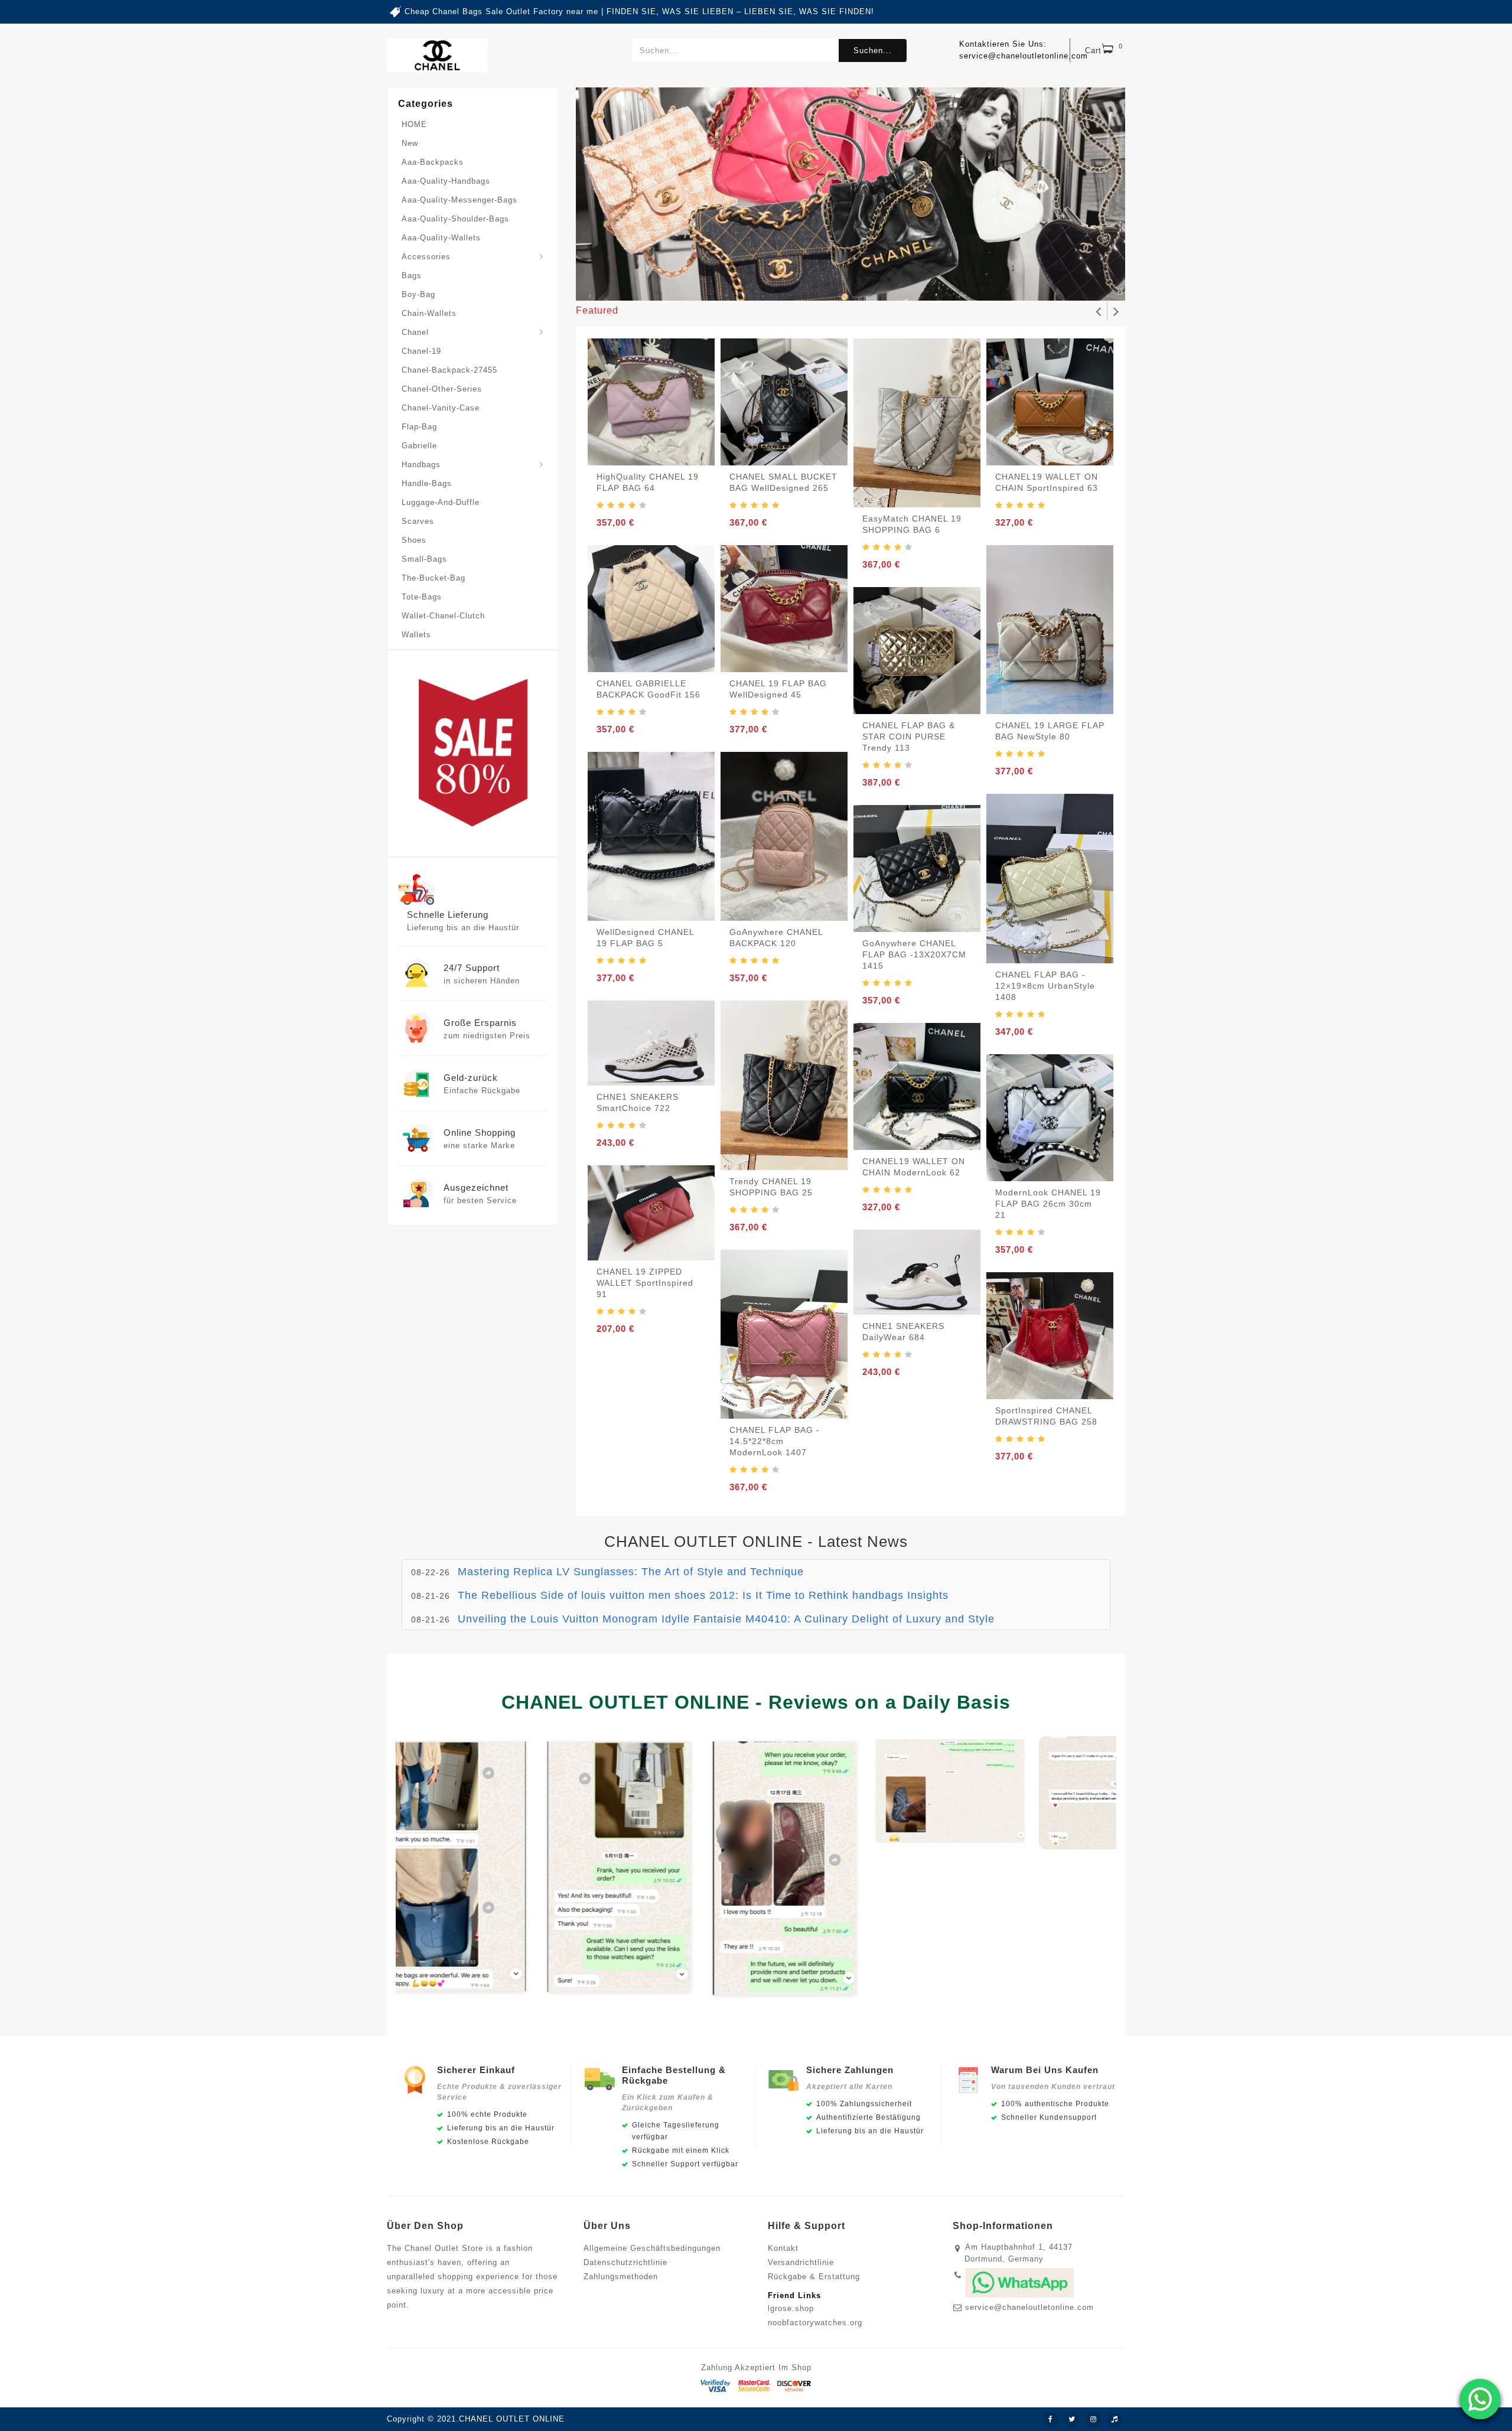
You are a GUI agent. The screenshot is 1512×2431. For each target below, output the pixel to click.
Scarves (418, 521)
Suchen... (873, 50)
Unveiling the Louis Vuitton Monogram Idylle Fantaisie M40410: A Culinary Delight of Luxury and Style (726, 1611)
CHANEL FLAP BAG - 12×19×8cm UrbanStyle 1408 (1045, 986)
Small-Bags (424, 559)
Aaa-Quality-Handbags (446, 181)
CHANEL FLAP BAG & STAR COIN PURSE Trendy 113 (909, 737)
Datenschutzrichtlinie (625, 2262)
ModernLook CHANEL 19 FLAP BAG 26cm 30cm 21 (1048, 1204)
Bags (412, 276)
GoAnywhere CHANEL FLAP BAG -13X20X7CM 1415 (914, 954)
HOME (414, 124)
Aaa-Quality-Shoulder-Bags (455, 219)
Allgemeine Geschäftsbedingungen (652, 2248)
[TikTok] (1115, 2420)
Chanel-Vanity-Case (441, 408)
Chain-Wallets (429, 313)
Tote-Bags (422, 597)
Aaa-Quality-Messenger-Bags (460, 200)
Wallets (416, 635)
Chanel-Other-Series (442, 389)
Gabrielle (419, 446)
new (410, 143)
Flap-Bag (419, 427)
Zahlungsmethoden (621, 2277)
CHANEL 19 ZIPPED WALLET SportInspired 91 (645, 1283)
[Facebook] (1051, 2420)
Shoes (414, 540)
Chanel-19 (421, 351)
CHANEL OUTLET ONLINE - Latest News (756, 1542)
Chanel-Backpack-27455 (449, 370)
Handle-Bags (427, 483)
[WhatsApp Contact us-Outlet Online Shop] (1480, 2399)
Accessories (426, 257)
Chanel (415, 332)
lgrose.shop (791, 2308)
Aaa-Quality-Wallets (441, 238)
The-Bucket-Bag (434, 578)
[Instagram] (1093, 2420)
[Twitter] (1072, 2420)
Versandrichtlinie (801, 2262)
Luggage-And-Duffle (441, 502)
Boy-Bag (418, 294)
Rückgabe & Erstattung (814, 2277)
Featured (597, 310)
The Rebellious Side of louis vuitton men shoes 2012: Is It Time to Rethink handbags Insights (703, 1588)
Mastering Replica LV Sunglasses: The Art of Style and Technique (631, 1564)
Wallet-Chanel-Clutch (443, 616)
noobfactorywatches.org (815, 2323)
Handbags (421, 465)
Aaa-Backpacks (433, 162)
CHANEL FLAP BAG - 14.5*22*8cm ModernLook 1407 (775, 1441)
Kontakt (783, 2248)
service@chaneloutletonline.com (1029, 2307)
